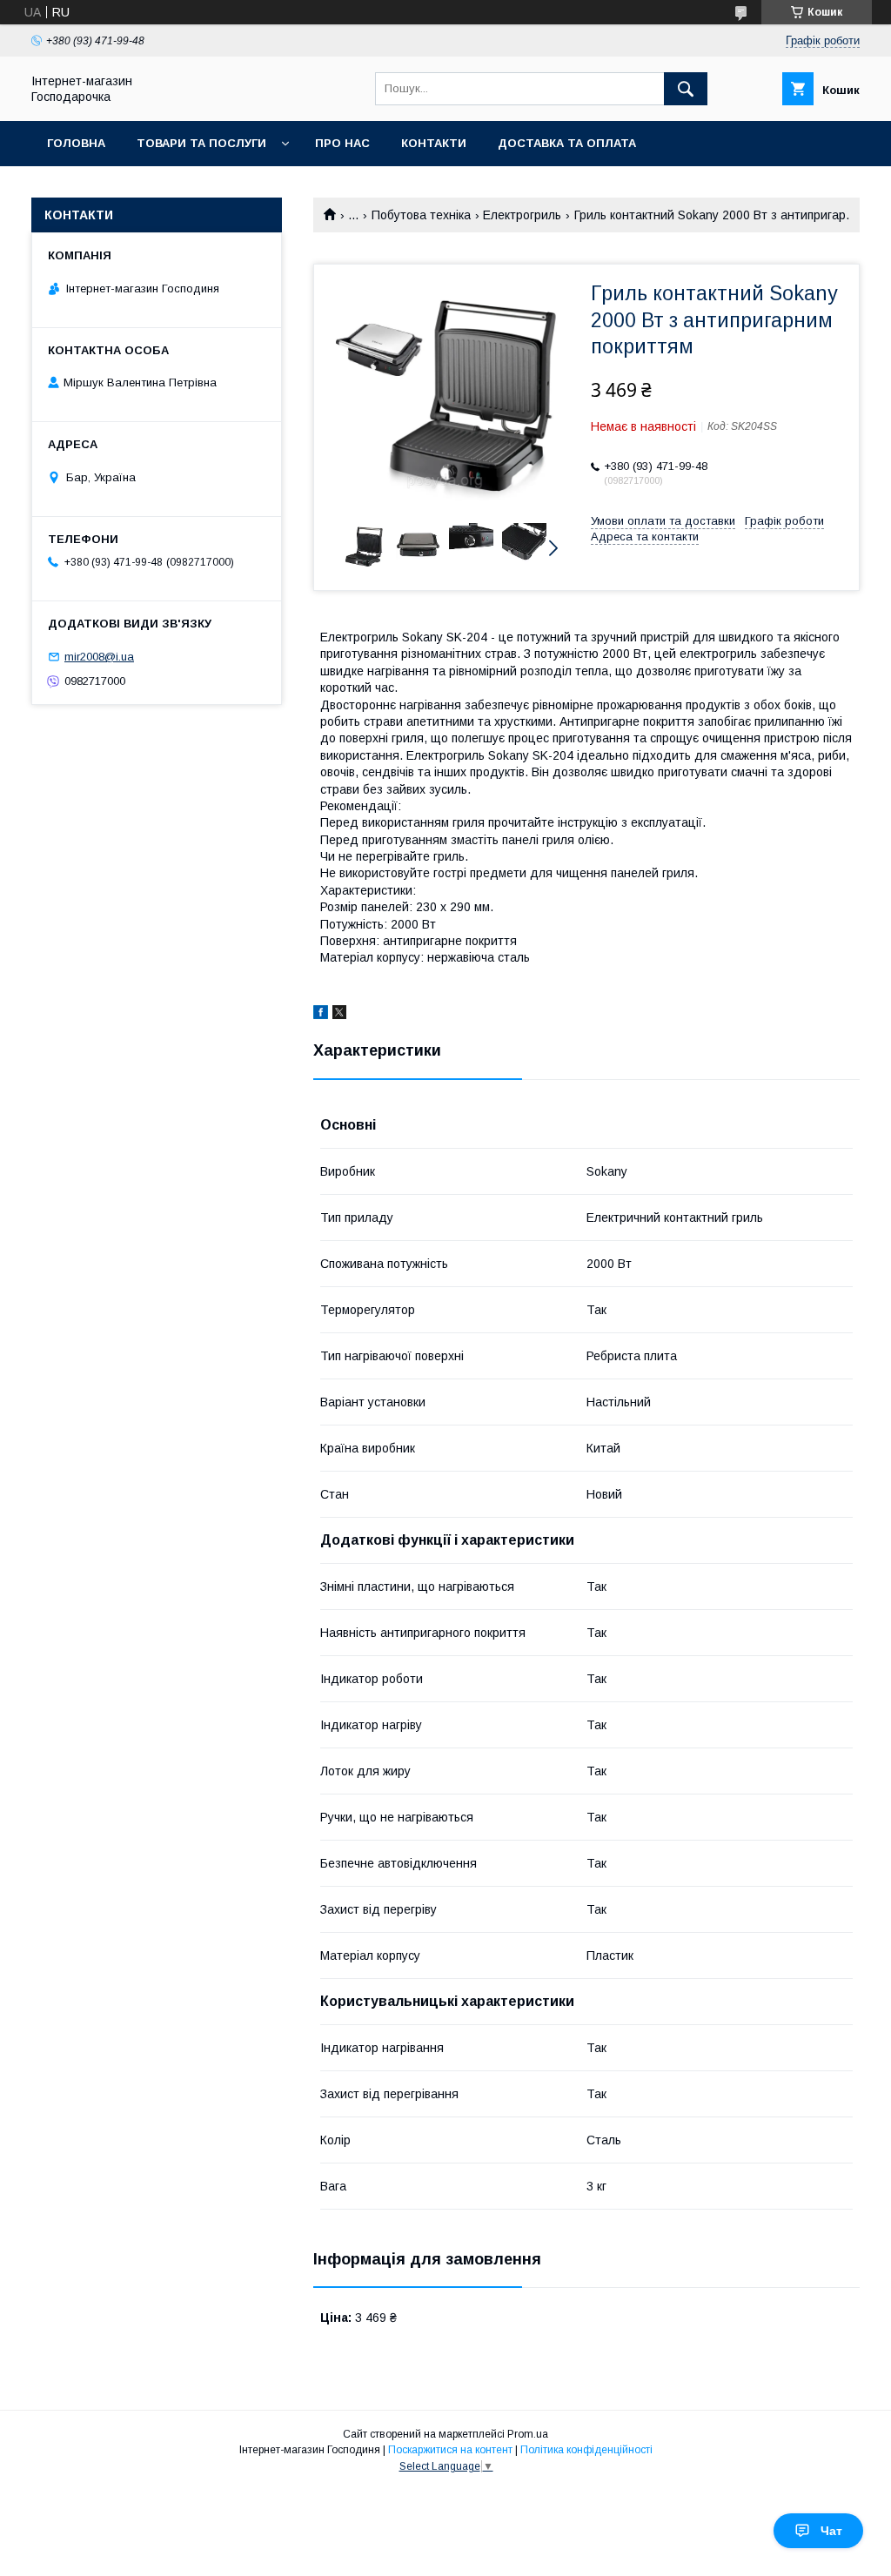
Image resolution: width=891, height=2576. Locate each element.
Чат (831, 2531)
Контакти (434, 143)
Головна (76, 143)
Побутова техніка (421, 215)
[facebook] (321, 1015)
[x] (339, 1015)
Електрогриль (522, 215)
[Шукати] (686, 89)
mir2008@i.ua (99, 657)
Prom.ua (528, 2434)
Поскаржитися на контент (450, 2450)
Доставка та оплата (567, 143)
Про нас (342, 143)
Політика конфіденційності (586, 2450)
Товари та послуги (201, 143)
